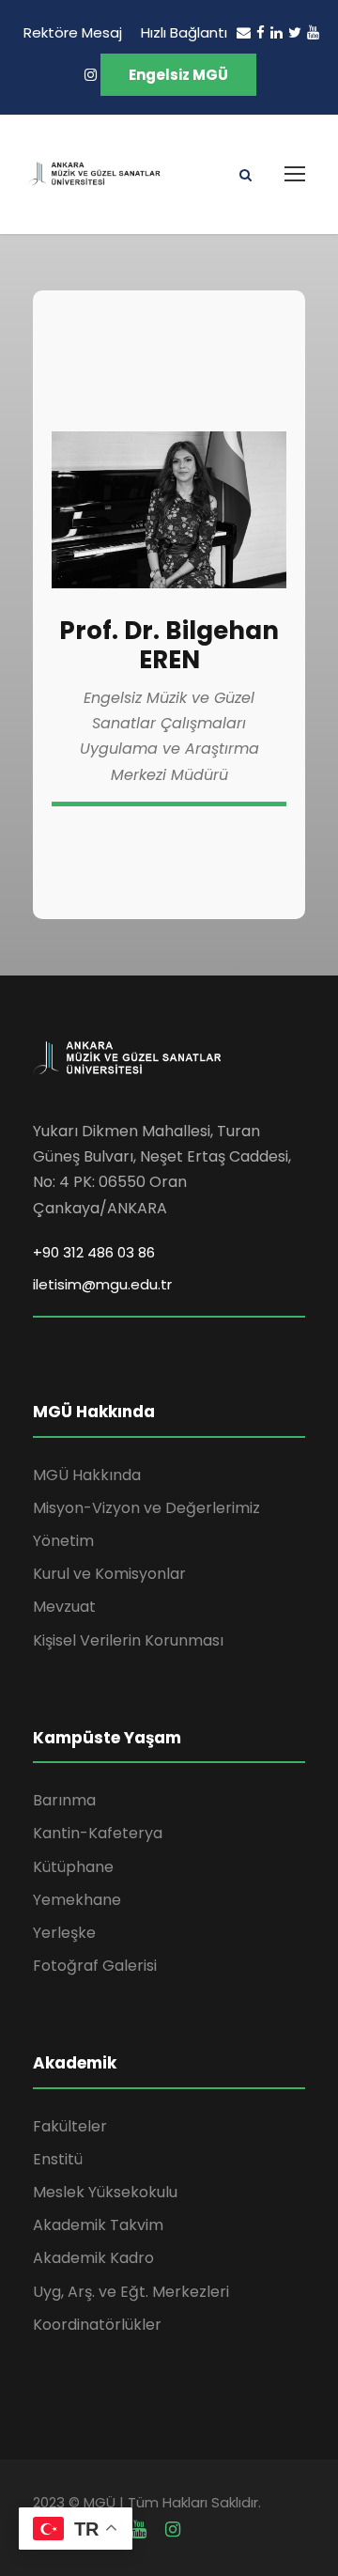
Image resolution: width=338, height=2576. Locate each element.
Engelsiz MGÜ (178, 75)
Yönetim (63, 1541)
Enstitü (58, 2159)
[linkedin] (277, 32)
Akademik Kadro (93, 2258)
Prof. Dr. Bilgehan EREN (169, 645)
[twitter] (295, 32)
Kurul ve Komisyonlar (109, 1574)
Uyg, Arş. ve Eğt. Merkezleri (131, 2292)
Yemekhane (77, 1900)
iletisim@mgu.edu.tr (102, 1284)
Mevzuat (64, 1607)
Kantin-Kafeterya (98, 1833)
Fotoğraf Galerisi (95, 1966)
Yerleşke (64, 1933)
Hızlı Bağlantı (184, 32)
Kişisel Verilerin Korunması (128, 1640)
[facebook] (261, 32)
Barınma (64, 1800)
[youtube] (313, 32)
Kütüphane (73, 1867)
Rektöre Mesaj (73, 32)
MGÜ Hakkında (87, 1475)
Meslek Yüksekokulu (105, 2192)
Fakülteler (70, 2126)
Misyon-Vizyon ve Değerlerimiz (146, 1508)
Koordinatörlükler (97, 2325)
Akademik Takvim (98, 2225)
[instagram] (91, 75)
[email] (244, 32)
